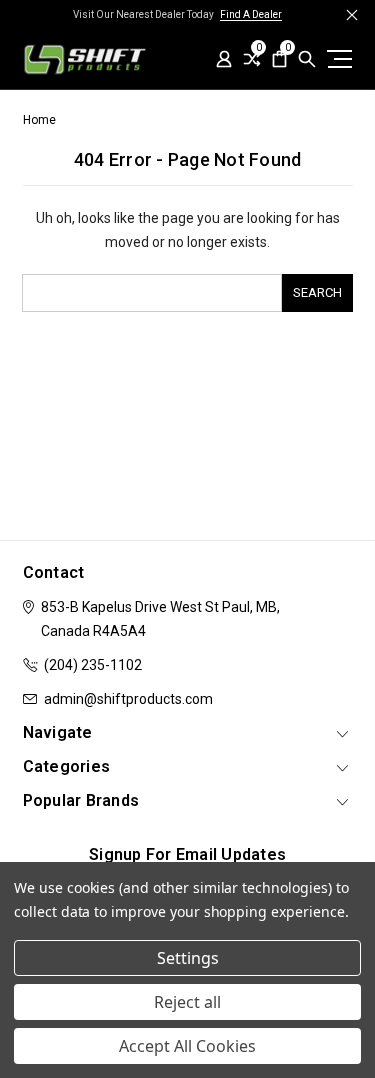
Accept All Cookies (187, 1046)
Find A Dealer (251, 14)
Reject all (187, 1002)
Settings (188, 958)
